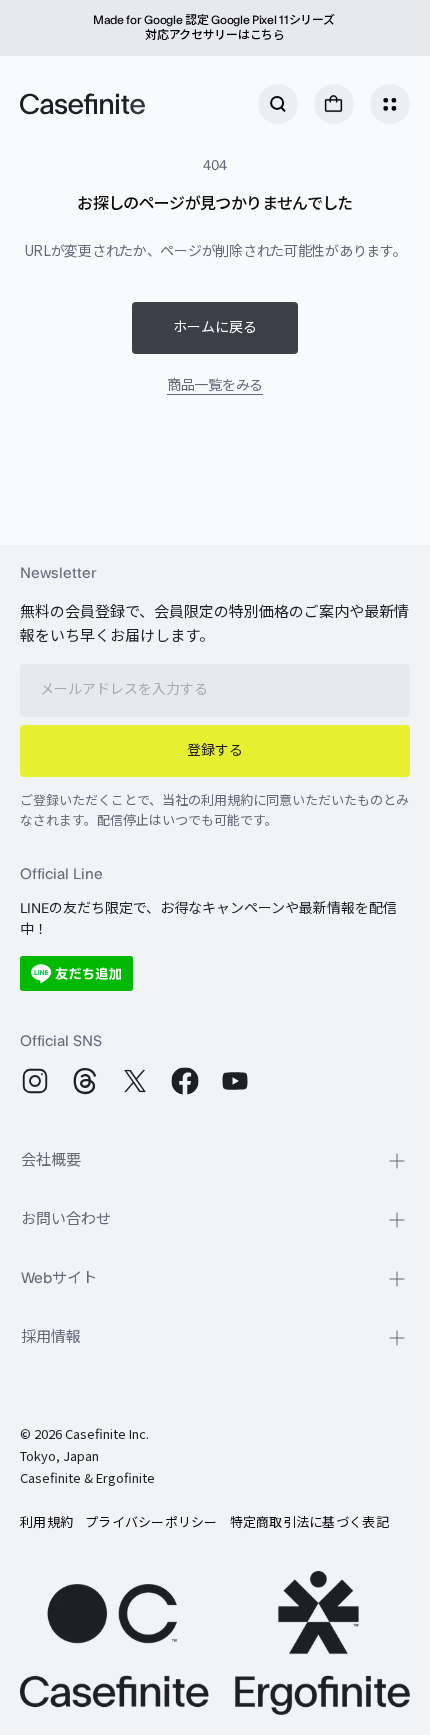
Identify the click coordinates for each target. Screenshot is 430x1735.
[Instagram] (35, 1081)
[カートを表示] (334, 104)
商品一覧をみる (215, 384)
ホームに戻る (215, 328)
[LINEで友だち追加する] (76, 973)
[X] (135, 1081)
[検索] (278, 104)
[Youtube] (235, 1081)
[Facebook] (185, 1081)
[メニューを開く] (390, 104)
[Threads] (85, 1081)
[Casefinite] (82, 104)
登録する (215, 751)
